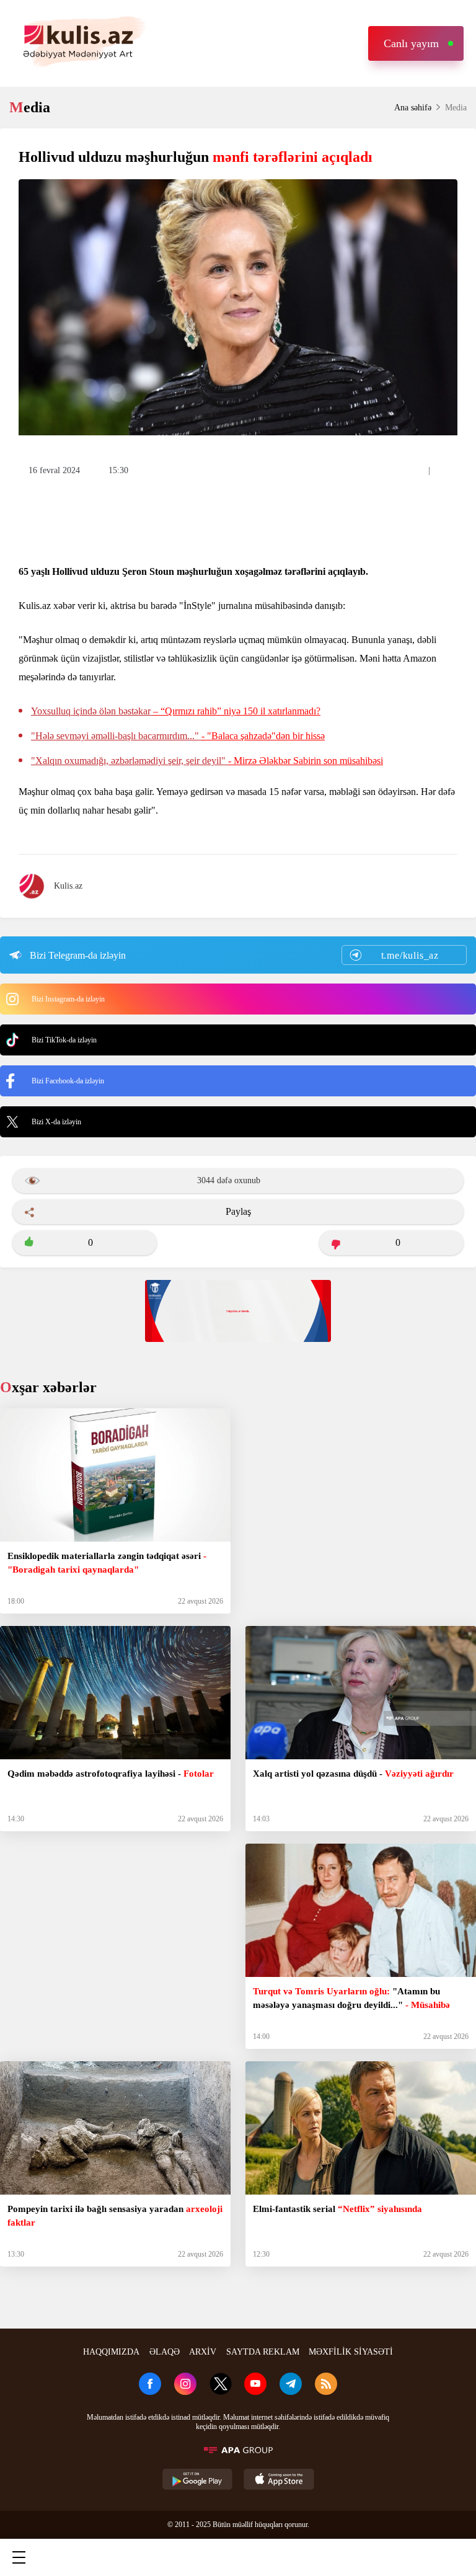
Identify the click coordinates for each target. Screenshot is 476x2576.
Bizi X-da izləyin (56, 1122)
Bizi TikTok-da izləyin (64, 1040)
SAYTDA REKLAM (263, 2352)
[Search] (127, 2557)
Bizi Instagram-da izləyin (68, 999)
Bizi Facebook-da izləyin (68, 1081)
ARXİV (203, 2352)
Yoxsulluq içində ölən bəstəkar (176, 711)
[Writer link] (346, 2557)
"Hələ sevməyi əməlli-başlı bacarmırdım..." (178, 736)
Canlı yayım (411, 43)
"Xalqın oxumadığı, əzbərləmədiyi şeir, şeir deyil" (207, 761)
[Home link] (237, 2557)
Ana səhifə (413, 108)
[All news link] (456, 2557)
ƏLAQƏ (165, 2352)
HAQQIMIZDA (111, 2352)
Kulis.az (68, 886)
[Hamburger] (19, 2557)
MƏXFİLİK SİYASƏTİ (351, 2352)
